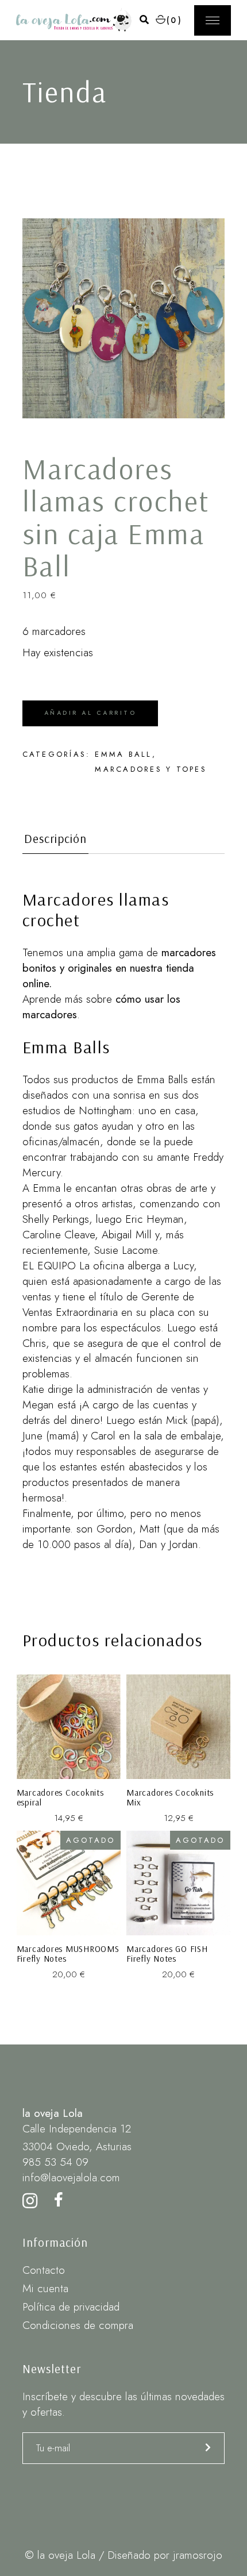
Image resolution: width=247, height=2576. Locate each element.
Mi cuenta (45, 2288)
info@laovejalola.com (71, 2178)
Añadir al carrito (90, 713)
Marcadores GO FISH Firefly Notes (167, 1954)
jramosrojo (198, 2555)
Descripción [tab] (56, 839)
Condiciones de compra (78, 2325)
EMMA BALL (123, 754)
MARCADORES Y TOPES (151, 769)
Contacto (44, 2270)
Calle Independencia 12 (77, 2129)
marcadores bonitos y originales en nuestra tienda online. (119, 968)
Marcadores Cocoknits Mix (170, 1798)
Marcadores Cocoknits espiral (60, 1798)
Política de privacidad (71, 2307)
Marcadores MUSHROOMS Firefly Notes (68, 1954)
